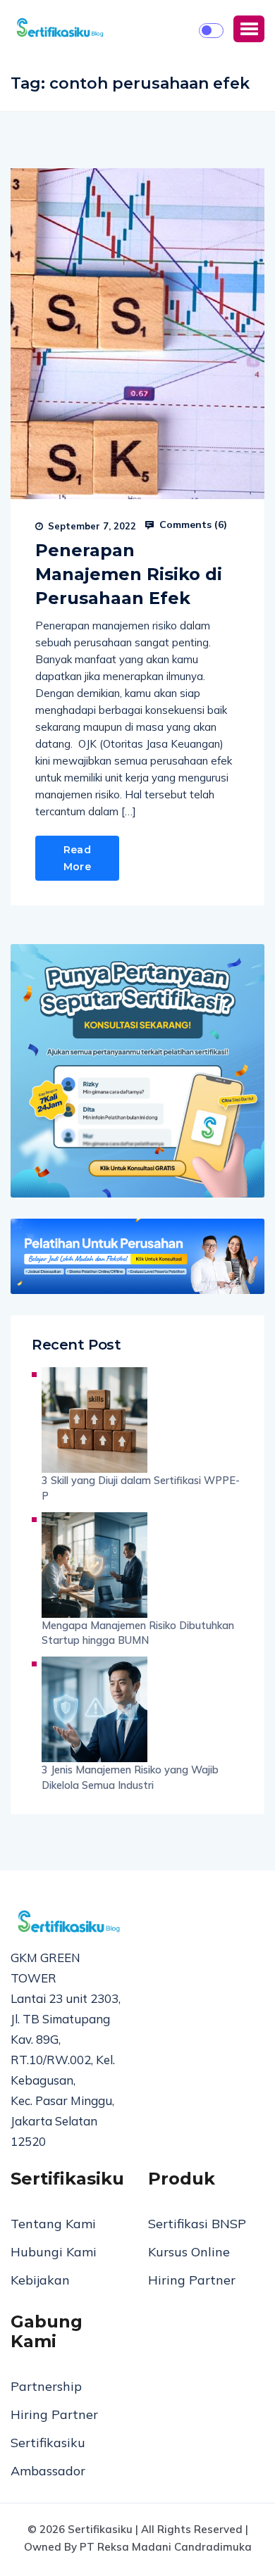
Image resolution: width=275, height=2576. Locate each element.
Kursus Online (189, 2252)
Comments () (192, 524)
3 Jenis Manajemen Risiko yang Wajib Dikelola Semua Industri (130, 1777)
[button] (249, 29)
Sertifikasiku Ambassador (48, 2457)
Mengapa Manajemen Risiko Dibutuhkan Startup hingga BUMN (138, 1633)
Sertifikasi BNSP (197, 2224)
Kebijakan (40, 2280)
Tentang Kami (53, 2224)
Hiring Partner (192, 2280)
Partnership (46, 2386)
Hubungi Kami (54, 2252)
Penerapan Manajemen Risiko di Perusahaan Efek (129, 574)
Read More (77, 858)
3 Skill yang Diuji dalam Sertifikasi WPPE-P (141, 1488)
